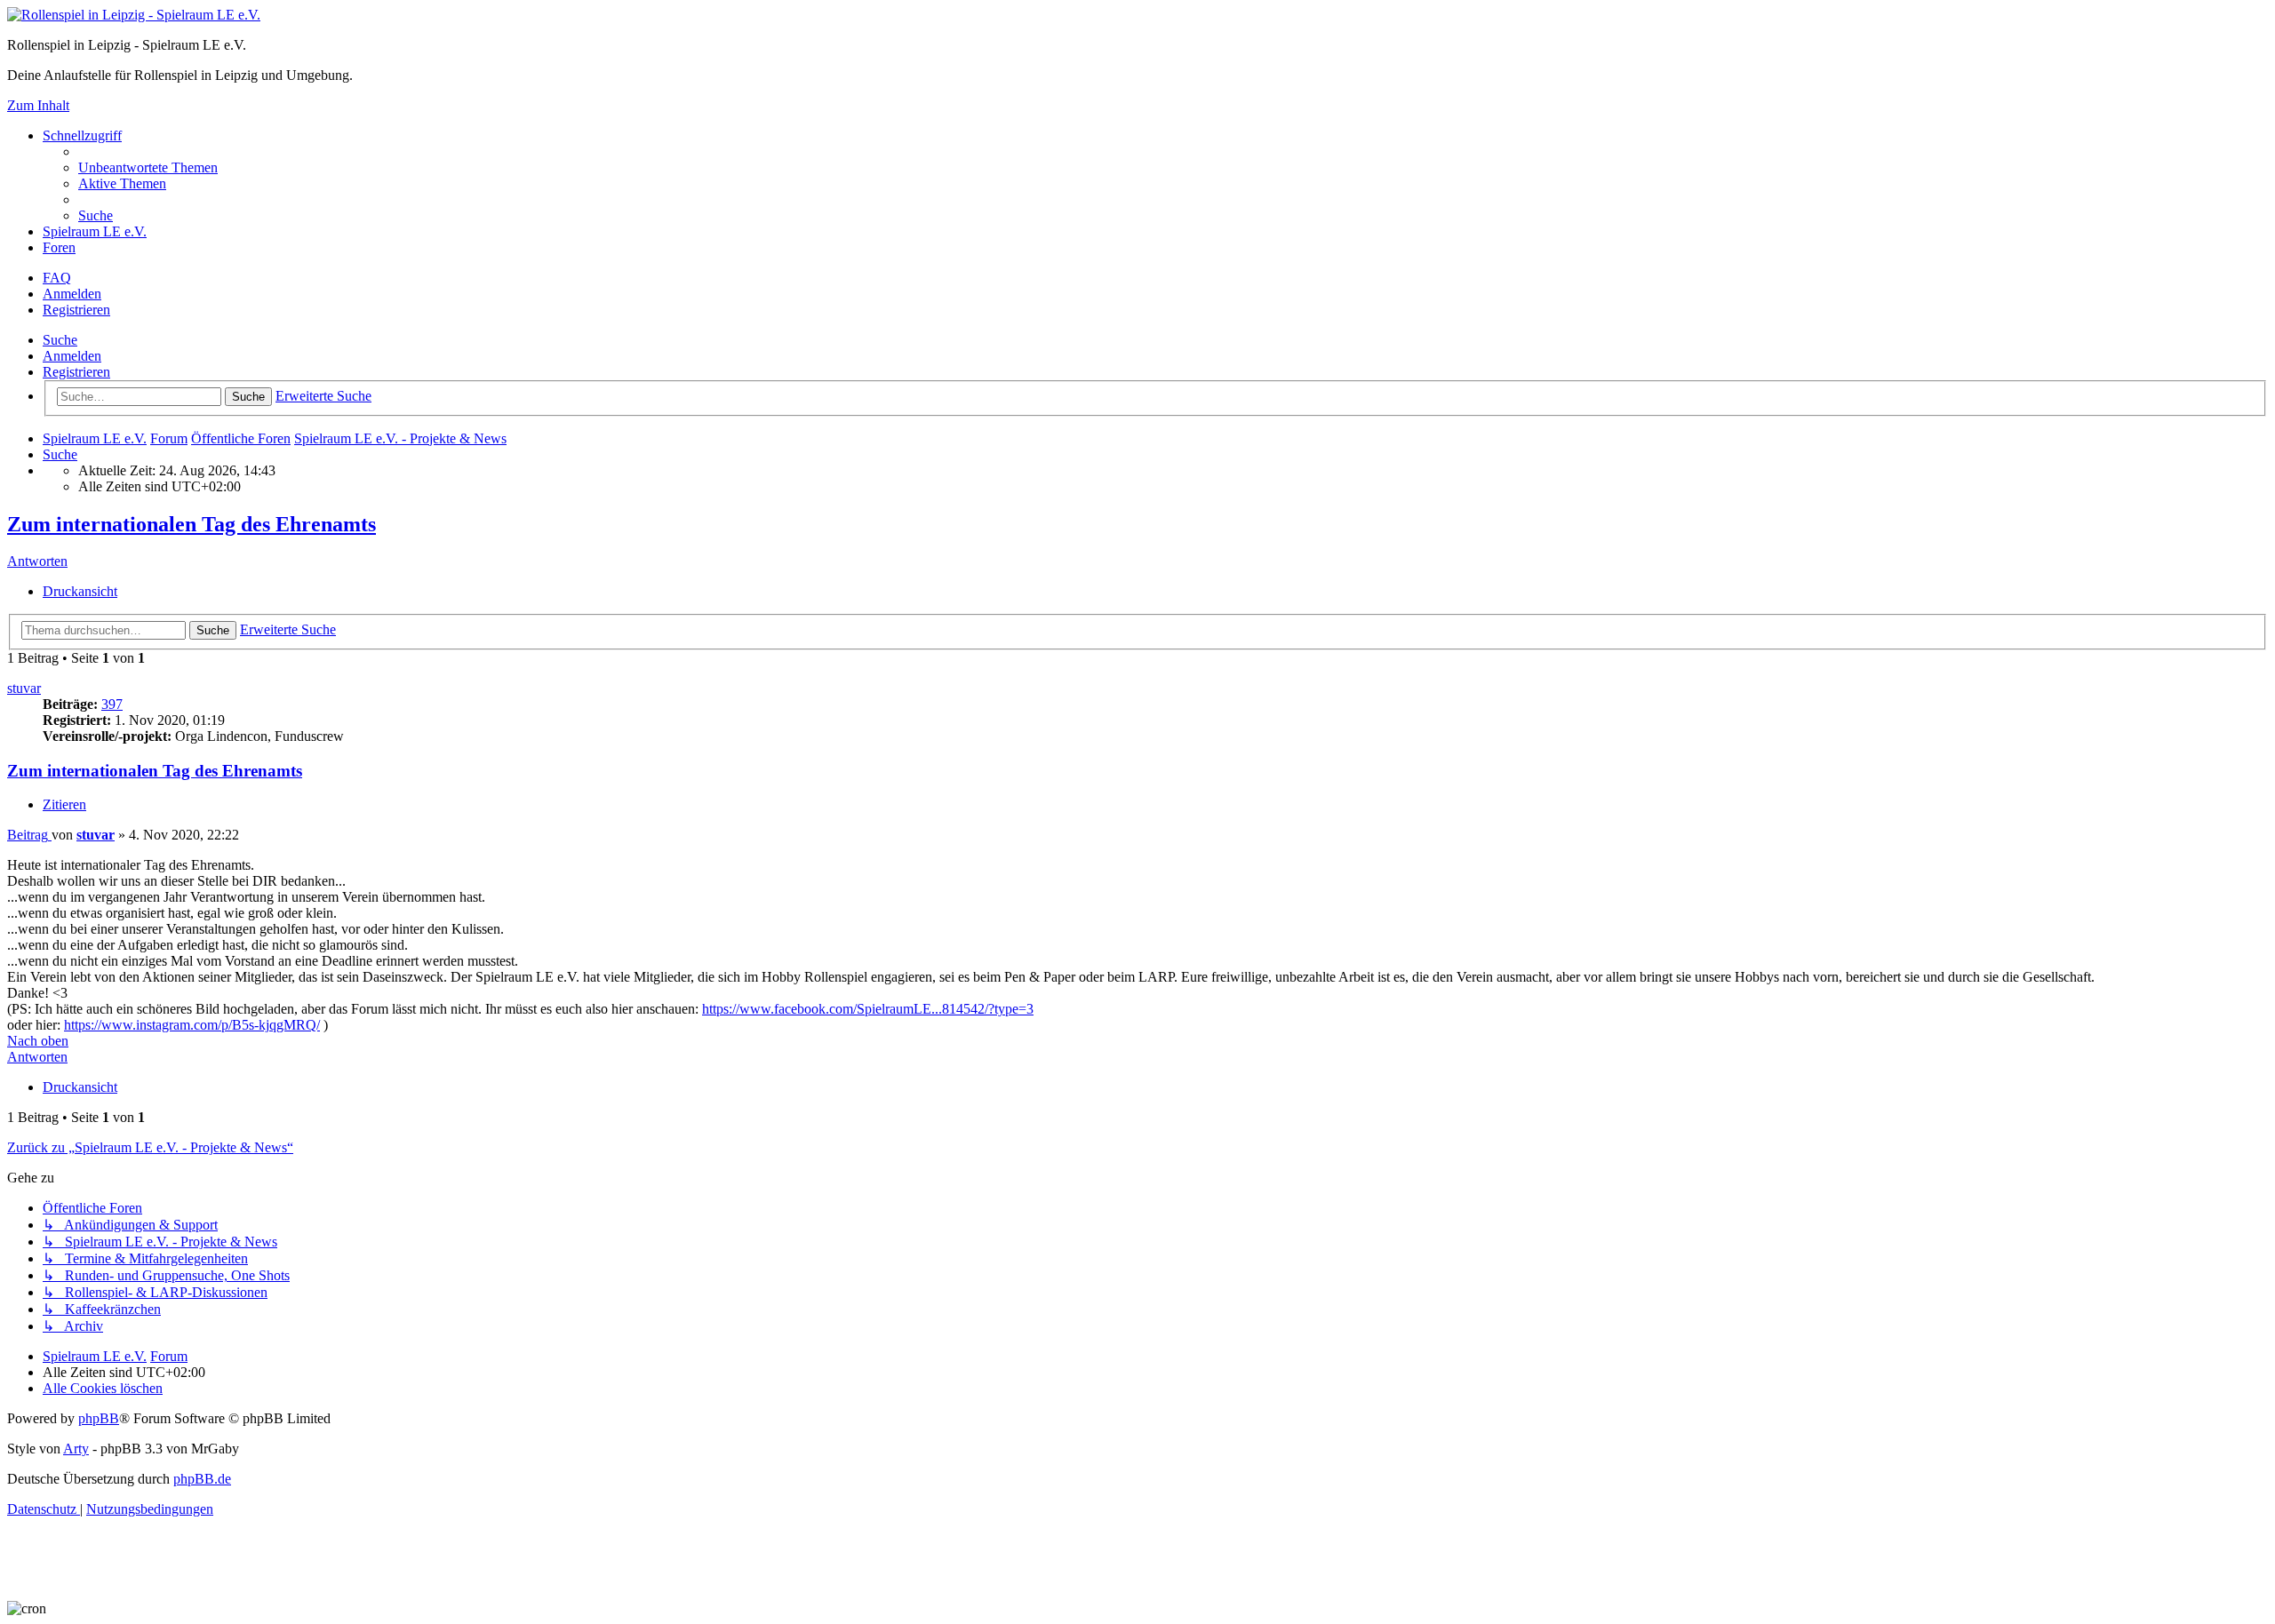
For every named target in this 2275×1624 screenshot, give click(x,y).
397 (112, 704)
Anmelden (72, 356)
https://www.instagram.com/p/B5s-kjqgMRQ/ (192, 1025)
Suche (60, 340)
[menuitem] (148, 167)
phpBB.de (202, 1479)
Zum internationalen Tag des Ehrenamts (192, 524)
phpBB (99, 1418)
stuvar (24, 688)
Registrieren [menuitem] (76, 310)
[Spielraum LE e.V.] (134, 15)
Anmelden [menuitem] (72, 294)
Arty (76, 1449)
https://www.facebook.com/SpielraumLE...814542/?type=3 (868, 1009)
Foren (59, 247)
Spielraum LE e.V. (95, 231)
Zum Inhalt (38, 105)
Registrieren (76, 372)
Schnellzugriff (82, 135)
